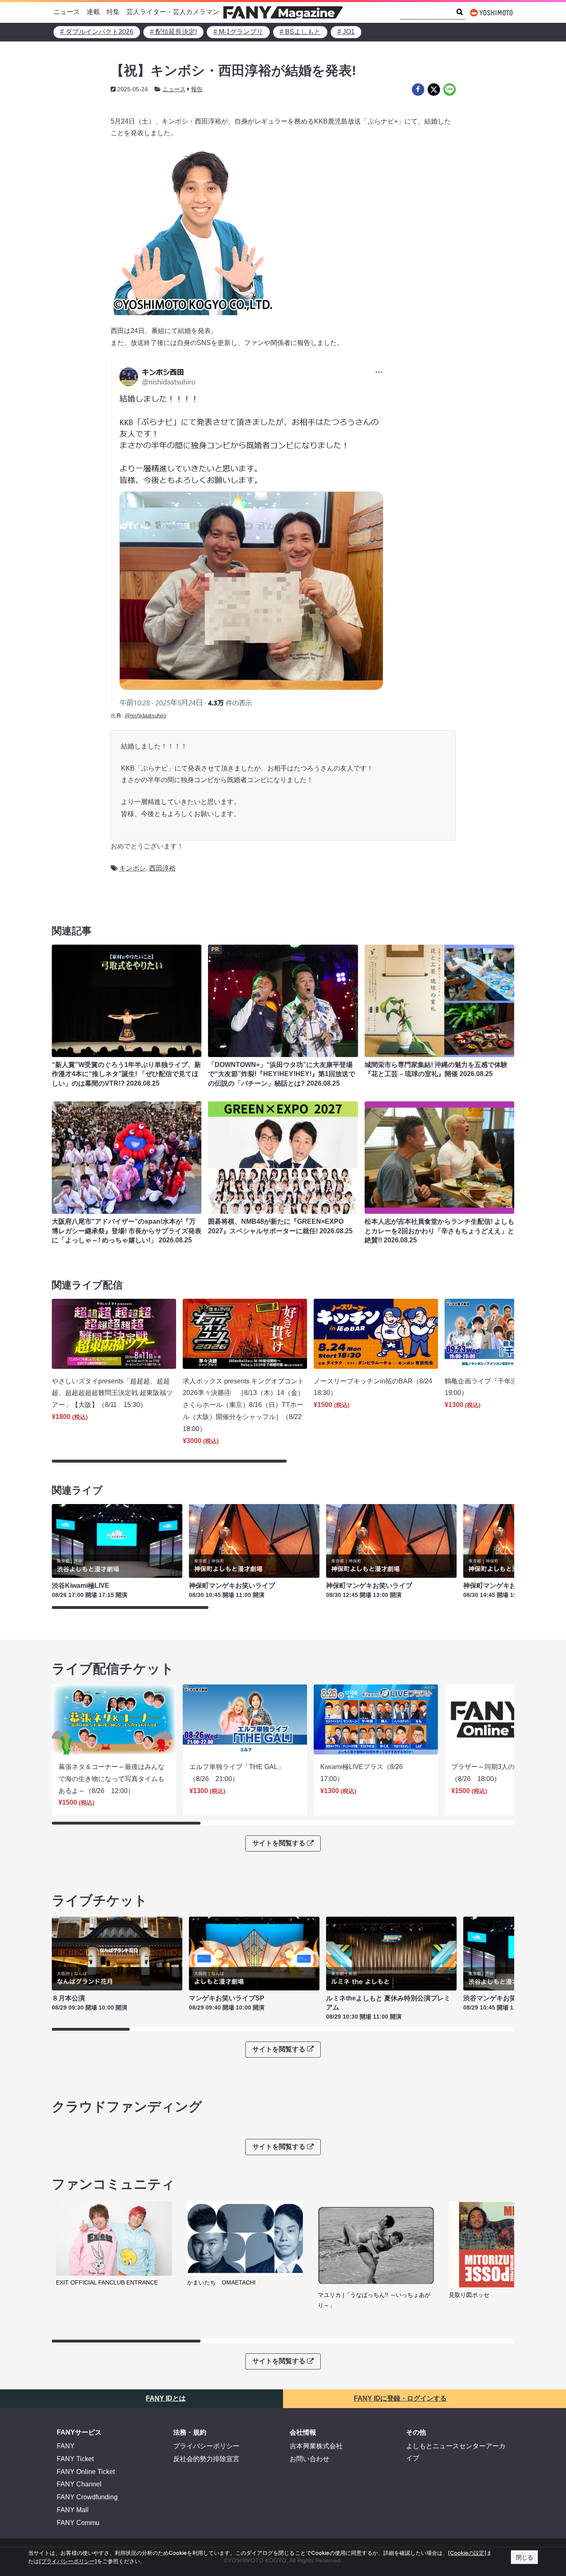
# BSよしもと (300, 32)
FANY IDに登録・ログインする (400, 2398)
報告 (197, 89)
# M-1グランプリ (238, 32)
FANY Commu (78, 2523)
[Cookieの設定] (467, 2553)
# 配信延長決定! (173, 32)
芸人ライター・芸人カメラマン (173, 12)
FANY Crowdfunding (87, 2497)
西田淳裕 (162, 868)
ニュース (67, 12)
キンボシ (133, 868)
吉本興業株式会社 (316, 2446)
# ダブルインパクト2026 (97, 32)
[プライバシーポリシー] (68, 2561)
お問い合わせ (310, 2459)
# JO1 (346, 32)
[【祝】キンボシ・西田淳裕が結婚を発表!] (418, 90)
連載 (93, 12)
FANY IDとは (166, 2398)
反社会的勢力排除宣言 (206, 2459)
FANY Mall (73, 2510)
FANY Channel (79, 2484)
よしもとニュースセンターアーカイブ (456, 2452)
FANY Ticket (75, 2459)
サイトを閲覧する (279, 1843)
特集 (113, 12)
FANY (66, 2446)
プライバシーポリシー (206, 2446)
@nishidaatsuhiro (145, 716)
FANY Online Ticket (86, 2472)
